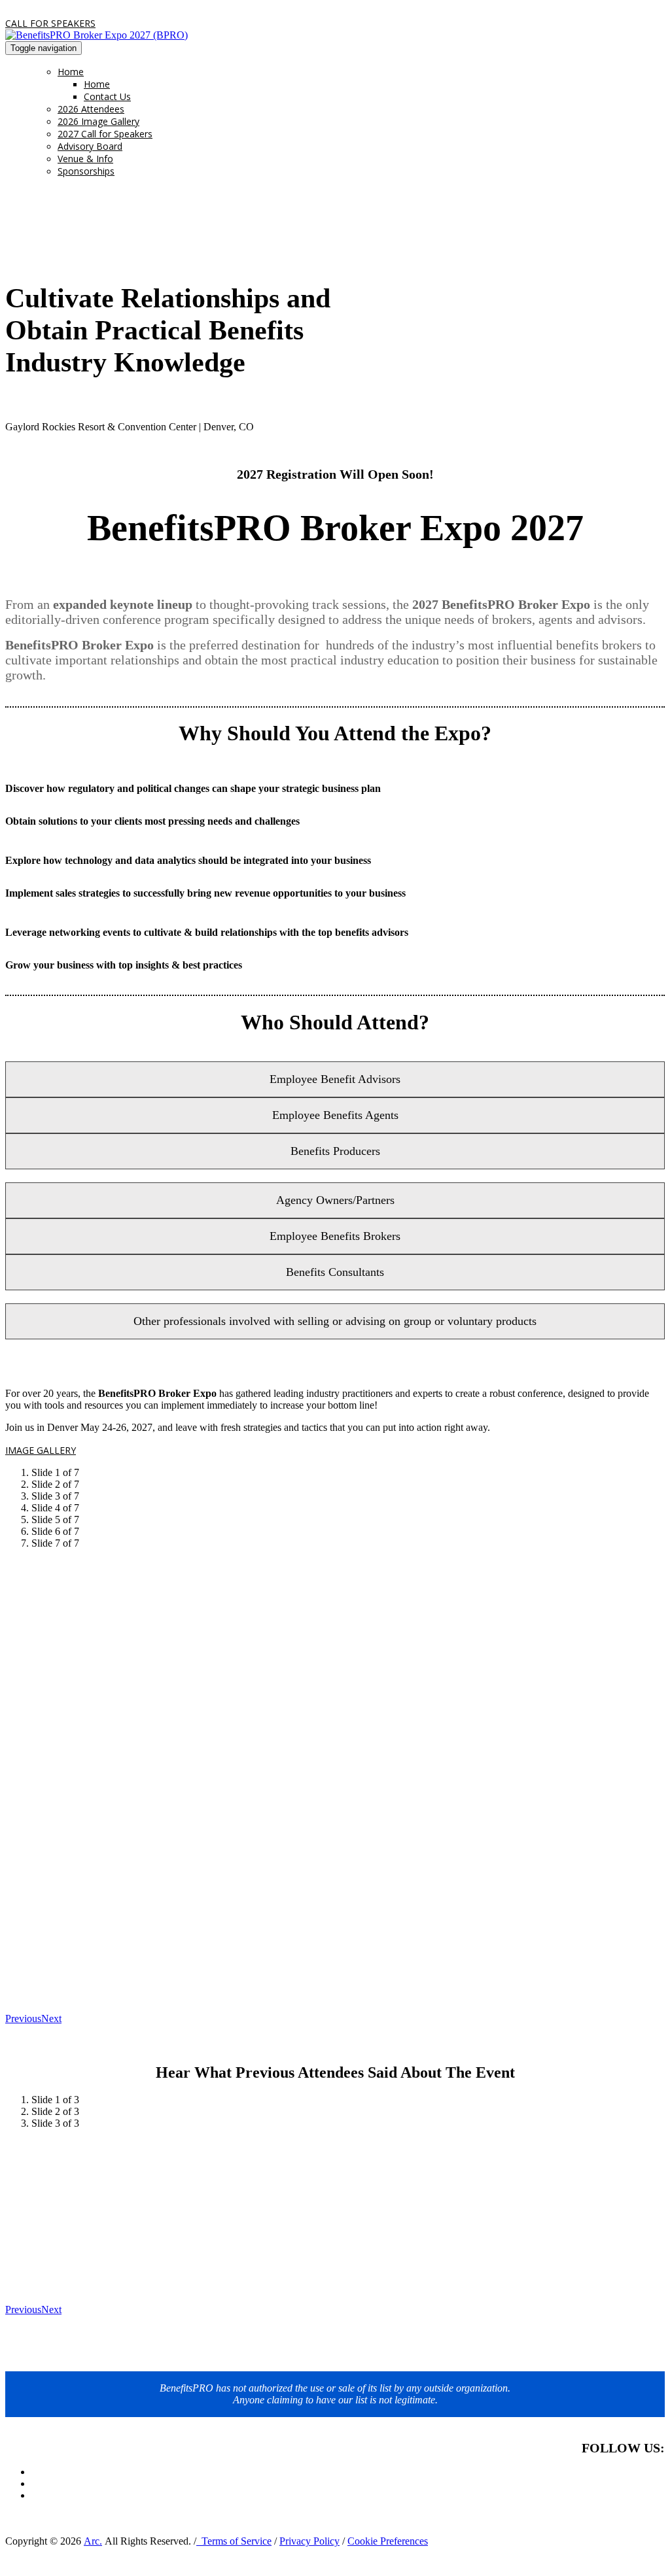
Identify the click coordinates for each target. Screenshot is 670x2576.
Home (71, 72)
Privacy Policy (309, 2541)
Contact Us (107, 96)
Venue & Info (85, 159)
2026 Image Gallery (98, 121)
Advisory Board (90, 146)
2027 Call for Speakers (105, 134)
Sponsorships (86, 171)
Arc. (93, 2541)
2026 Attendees (91, 109)
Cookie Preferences (388, 2541)
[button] (50, 23)
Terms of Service (234, 2541)
